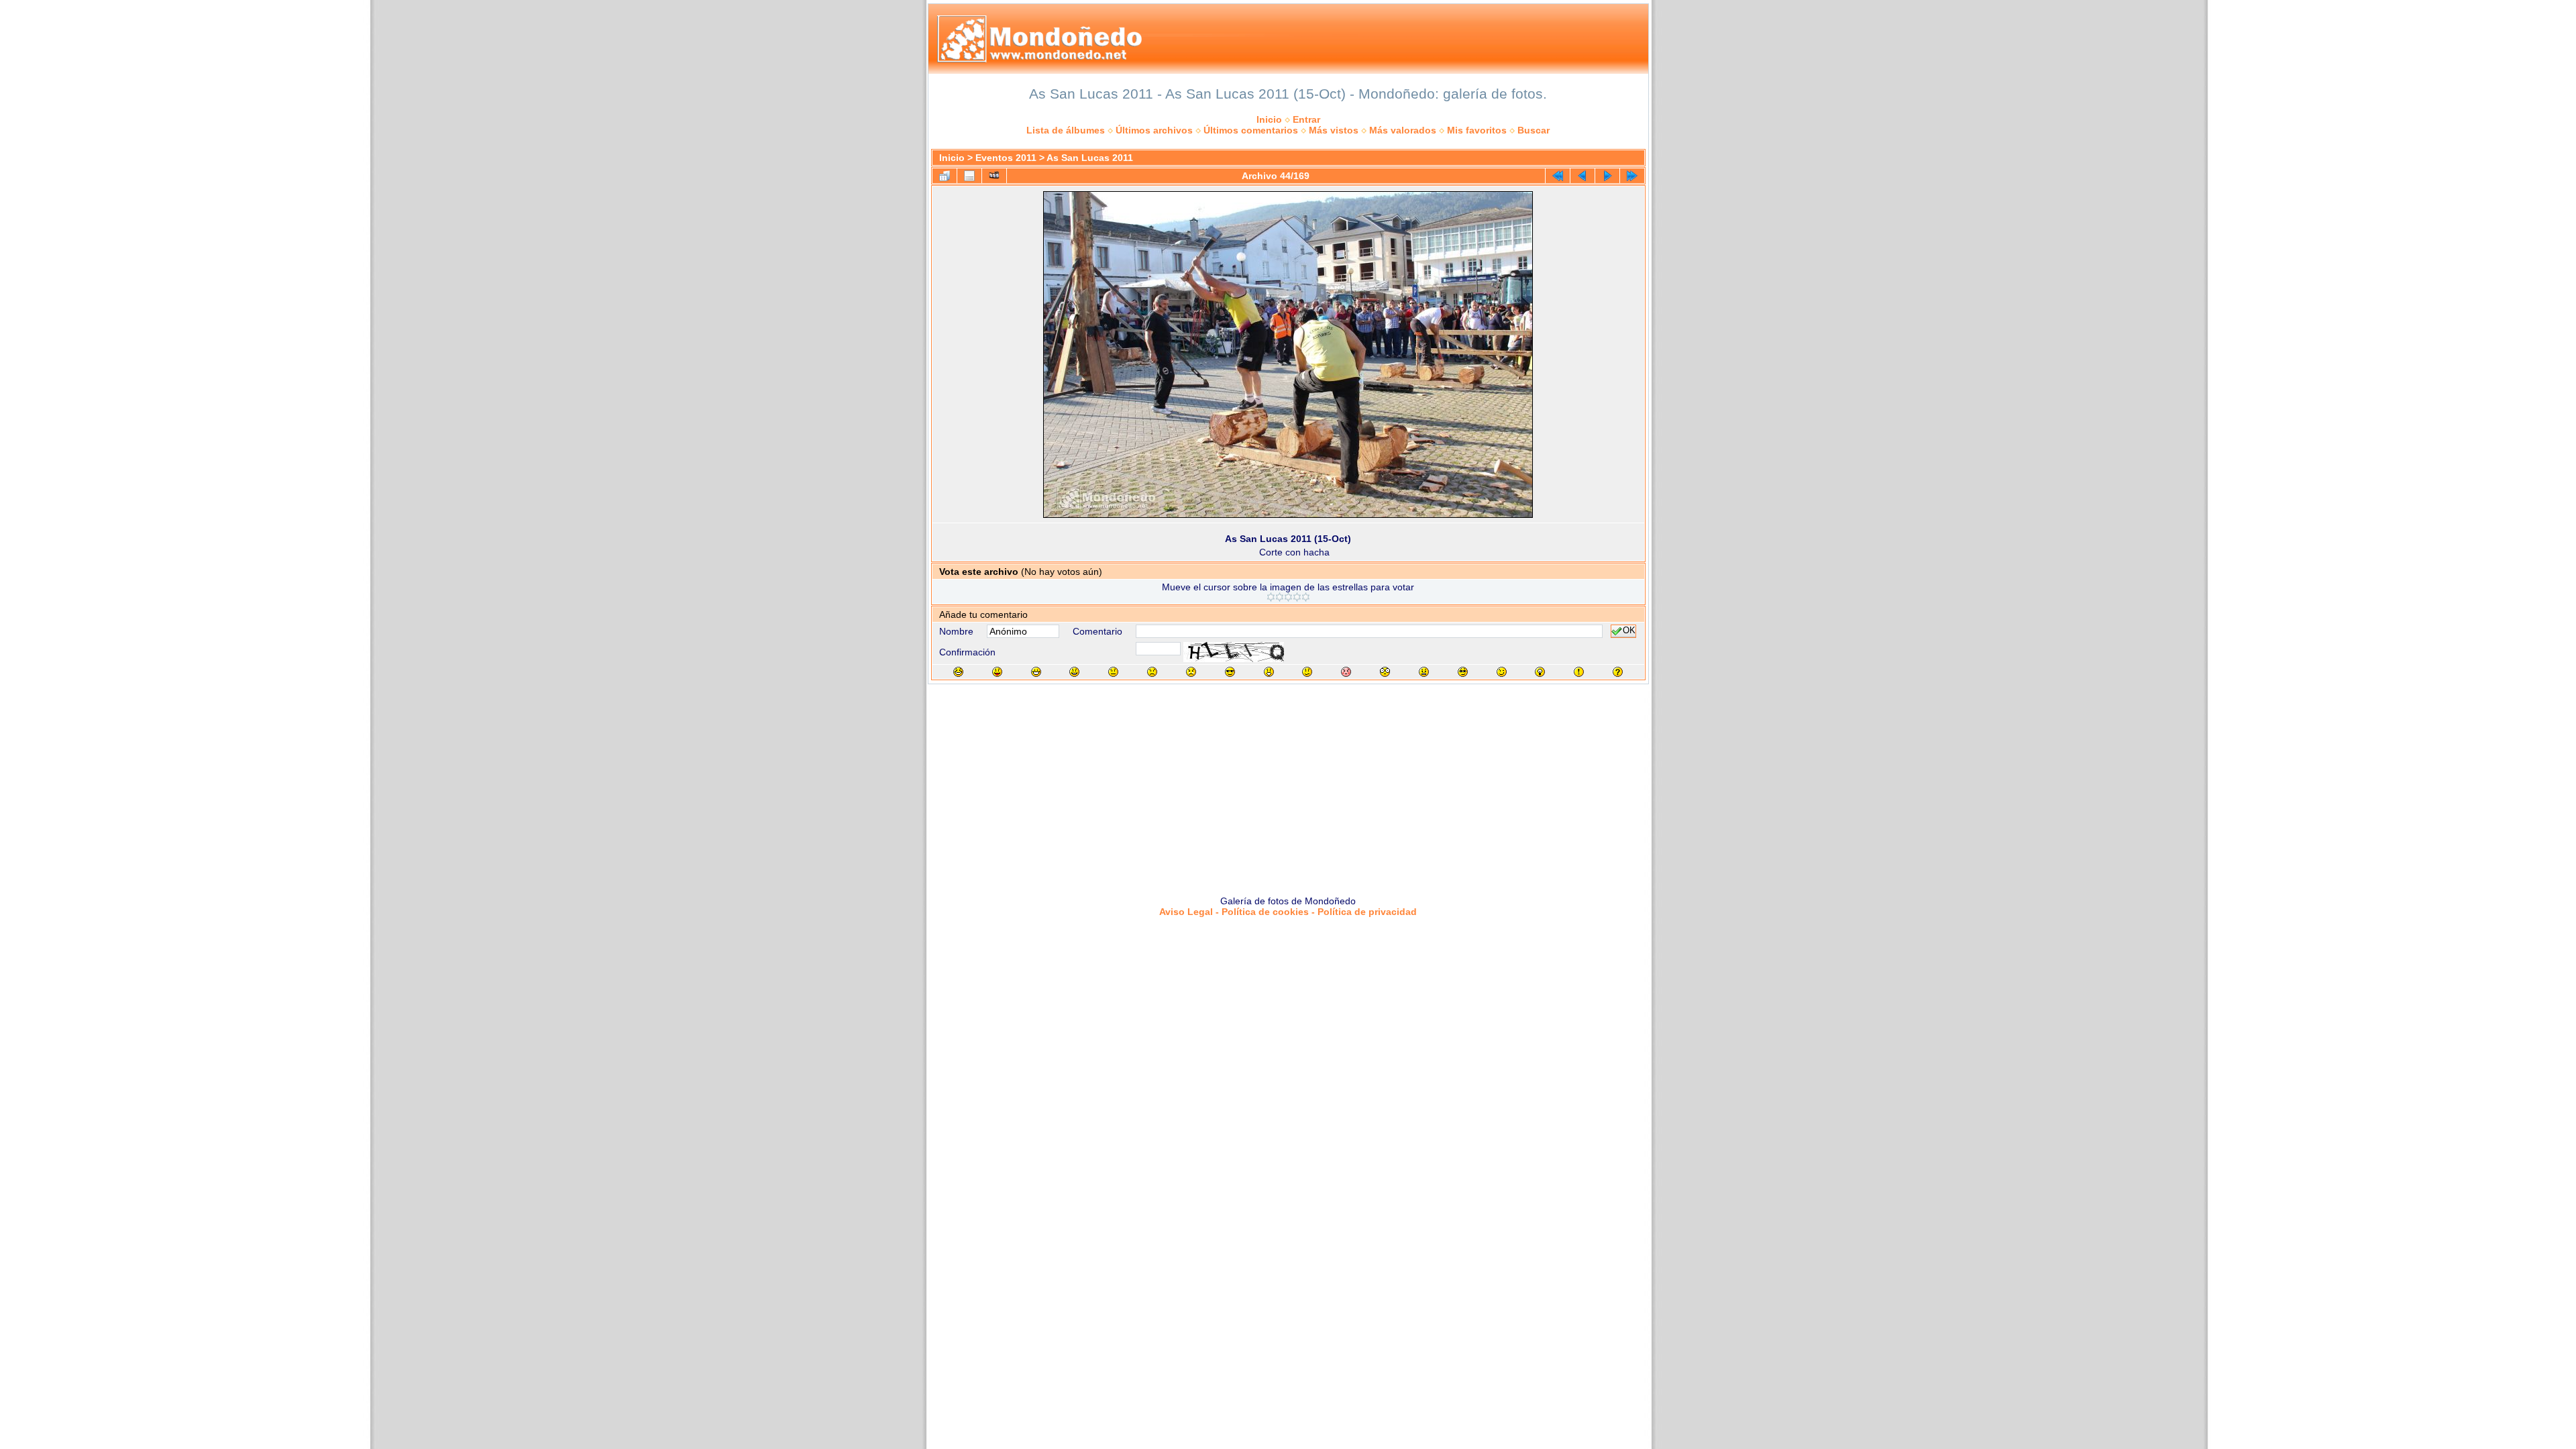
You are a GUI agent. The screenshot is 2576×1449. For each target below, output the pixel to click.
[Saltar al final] (1632, 176)
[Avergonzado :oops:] (1346, 672)
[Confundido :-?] (1307, 672)
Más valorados (1403, 130)
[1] (1271, 597)
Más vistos (1334, 130)
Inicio (1269, 119)
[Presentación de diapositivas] (994, 176)
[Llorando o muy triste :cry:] (1191, 672)
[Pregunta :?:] (1618, 672)
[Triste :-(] (1152, 672)
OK (1629, 631)
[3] (1288, 597)
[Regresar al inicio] (1558, 176)
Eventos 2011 (1006, 158)
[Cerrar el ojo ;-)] (1502, 672)
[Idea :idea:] (1540, 672)
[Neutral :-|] (1113, 672)
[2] (1280, 597)
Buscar (1534, 130)
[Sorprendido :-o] (1269, 672)
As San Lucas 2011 (1090, 158)
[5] (1306, 597)
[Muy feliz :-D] (1036, 672)
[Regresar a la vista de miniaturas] (945, 176)
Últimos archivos (1154, 130)
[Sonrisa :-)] (1074, 672)
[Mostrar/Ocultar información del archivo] (969, 176)
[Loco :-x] (1424, 672)
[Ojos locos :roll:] (1463, 672)
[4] (1297, 597)
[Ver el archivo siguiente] (1607, 176)
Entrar (1306, 119)
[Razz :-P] (997, 672)
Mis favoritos (1477, 130)
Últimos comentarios (1251, 130)
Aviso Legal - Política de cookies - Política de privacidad (1288, 912)
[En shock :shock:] (1385, 672)
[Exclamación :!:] (1579, 672)
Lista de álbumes (1066, 130)
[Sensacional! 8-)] (1230, 672)
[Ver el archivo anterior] (1582, 176)
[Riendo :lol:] (958, 672)
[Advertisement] (1288, 785)
